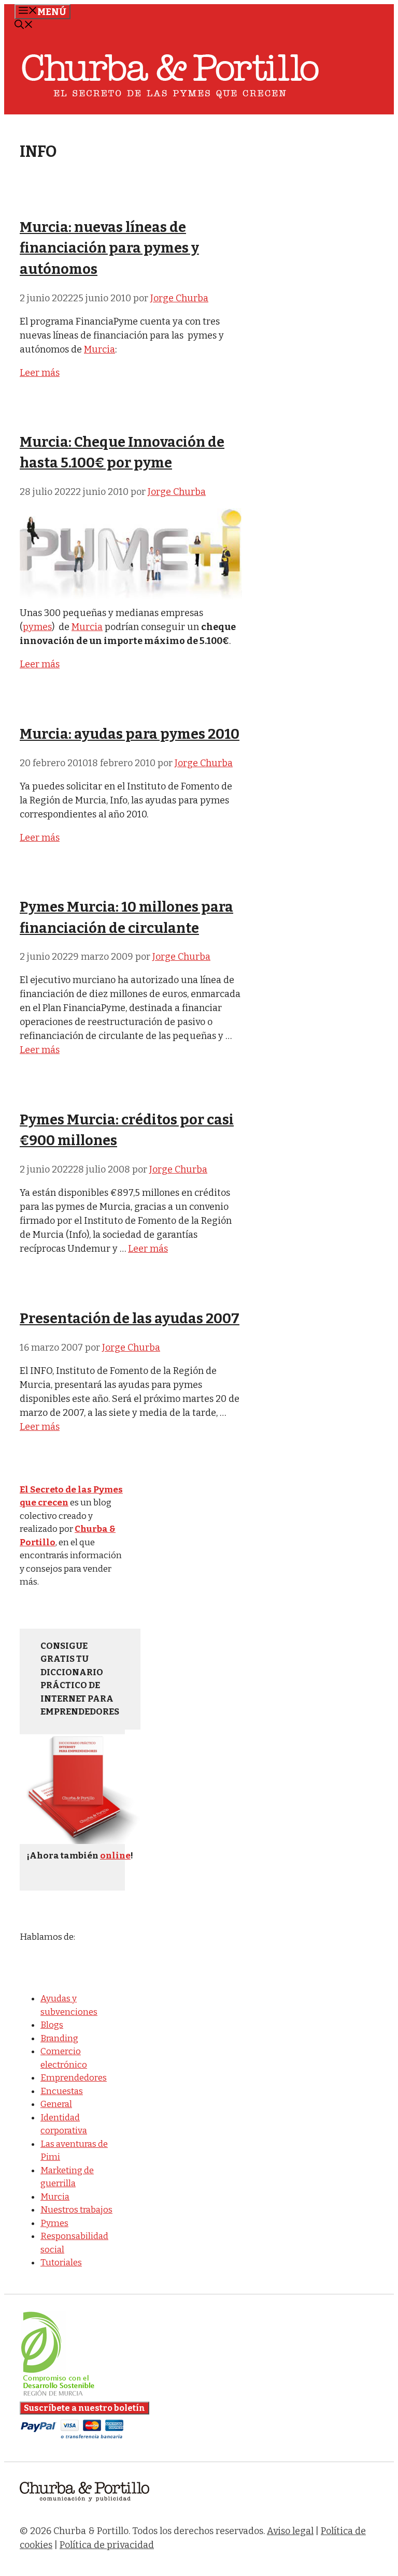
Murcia (99, 349)
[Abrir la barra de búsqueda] (24, 26)
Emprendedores (74, 2078)
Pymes (54, 2223)
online (115, 1856)
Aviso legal (290, 2531)
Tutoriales (61, 2263)
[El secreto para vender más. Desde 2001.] (84, 2508)
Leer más (40, 373)
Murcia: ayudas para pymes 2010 (130, 734)
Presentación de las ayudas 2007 (130, 1319)
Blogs (52, 2025)
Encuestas (62, 2091)
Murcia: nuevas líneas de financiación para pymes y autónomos (109, 248)
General (56, 2104)
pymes (37, 627)
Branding (59, 2038)
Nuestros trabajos (76, 2210)
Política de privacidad (107, 2545)
